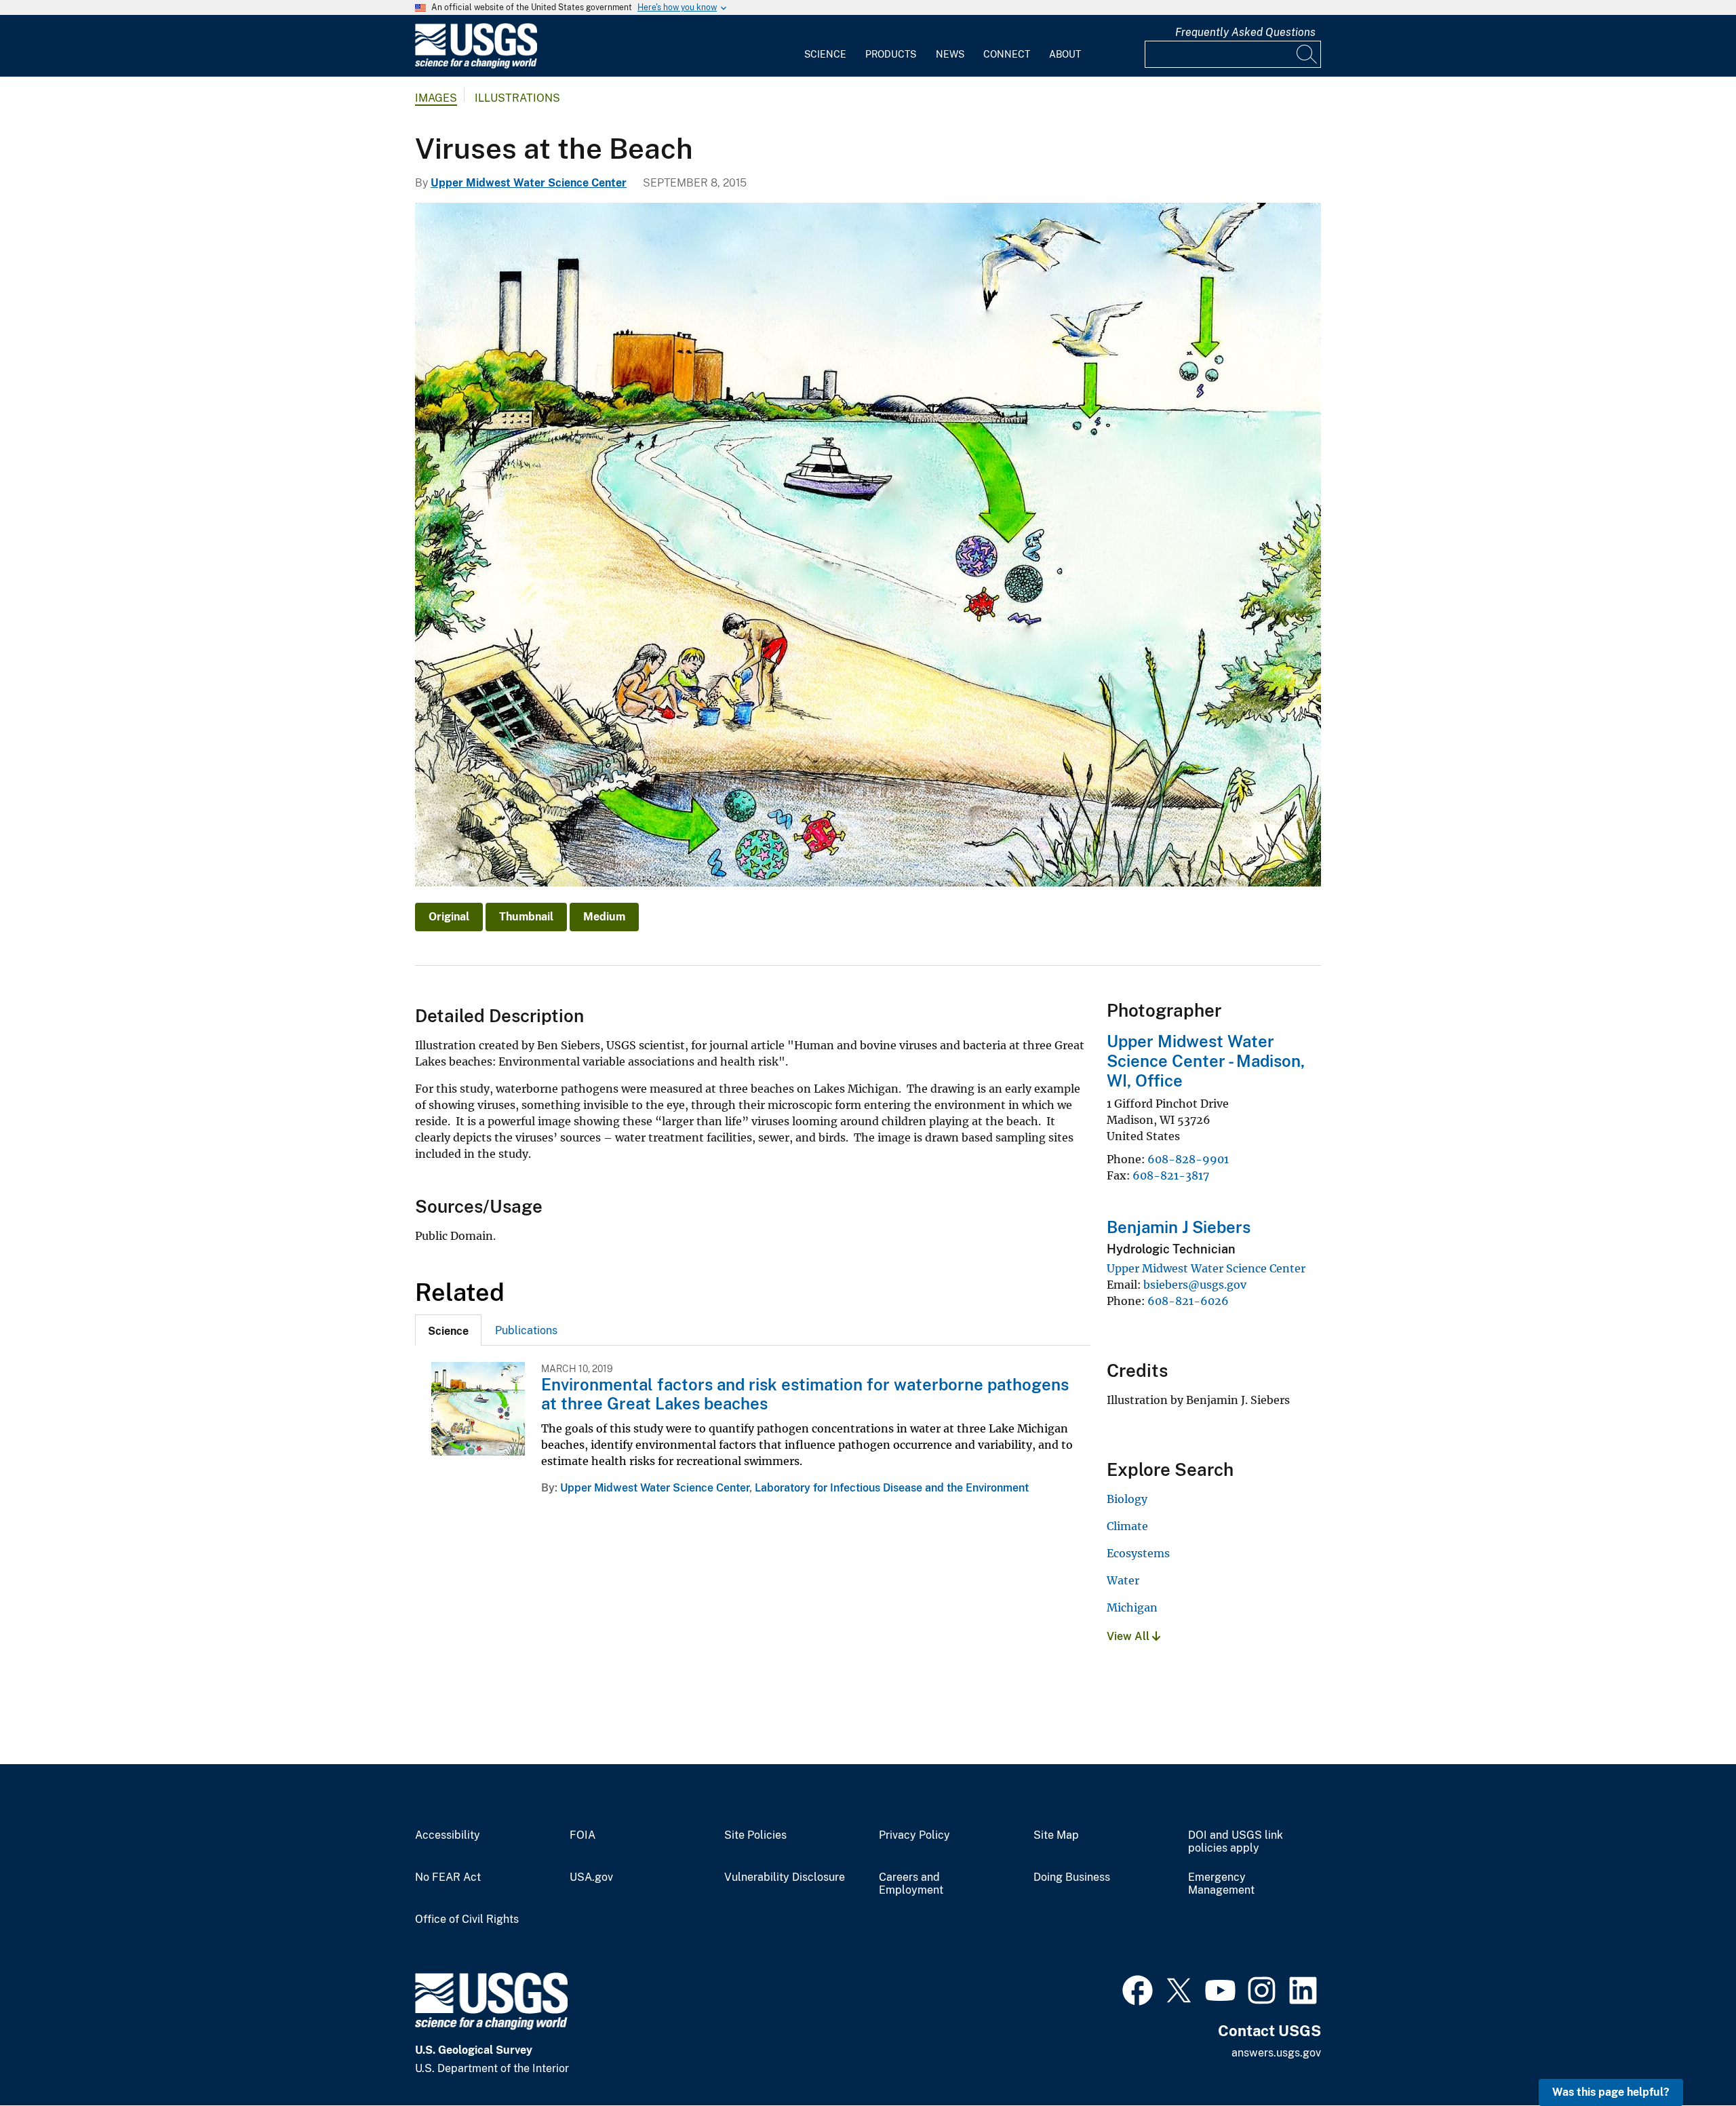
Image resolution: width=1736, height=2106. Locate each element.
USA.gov (591, 1877)
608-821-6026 (1188, 1301)
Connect (1007, 54)
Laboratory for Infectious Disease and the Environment (892, 1488)
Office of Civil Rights (467, 1919)
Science (825, 54)
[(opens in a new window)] (1138, 1989)
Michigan (1132, 1607)
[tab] (448, 1330)
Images (436, 98)
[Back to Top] (1687, 2057)
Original (449, 917)
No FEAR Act (448, 1877)
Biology (1127, 1499)
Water (1123, 1580)
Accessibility (448, 1835)
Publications (526, 1330)
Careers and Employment (911, 1884)
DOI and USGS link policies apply (1236, 1842)
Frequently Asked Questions (1245, 32)
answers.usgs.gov (1276, 2053)
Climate (1127, 1526)
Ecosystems (1138, 1553)
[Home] (476, 65)
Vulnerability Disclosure (785, 1877)
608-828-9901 (1188, 1159)
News (950, 54)
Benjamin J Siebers (1179, 1227)
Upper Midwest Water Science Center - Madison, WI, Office (1206, 1061)
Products (891, 54)
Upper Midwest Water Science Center (529, 183)
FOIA (583, 1835)
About (1065, 54)
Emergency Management (1221, 1884)
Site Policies (755, 1835)
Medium (604, 917)
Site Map (1056, 1835)
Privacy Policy (914, 1835)
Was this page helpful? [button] (1611, 2092)
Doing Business (1072, 1877)
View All (1129, 1636)
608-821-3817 (1171, 1175)
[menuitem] (825, 46)
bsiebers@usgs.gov (1195, 1285)
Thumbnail (526, 917)
